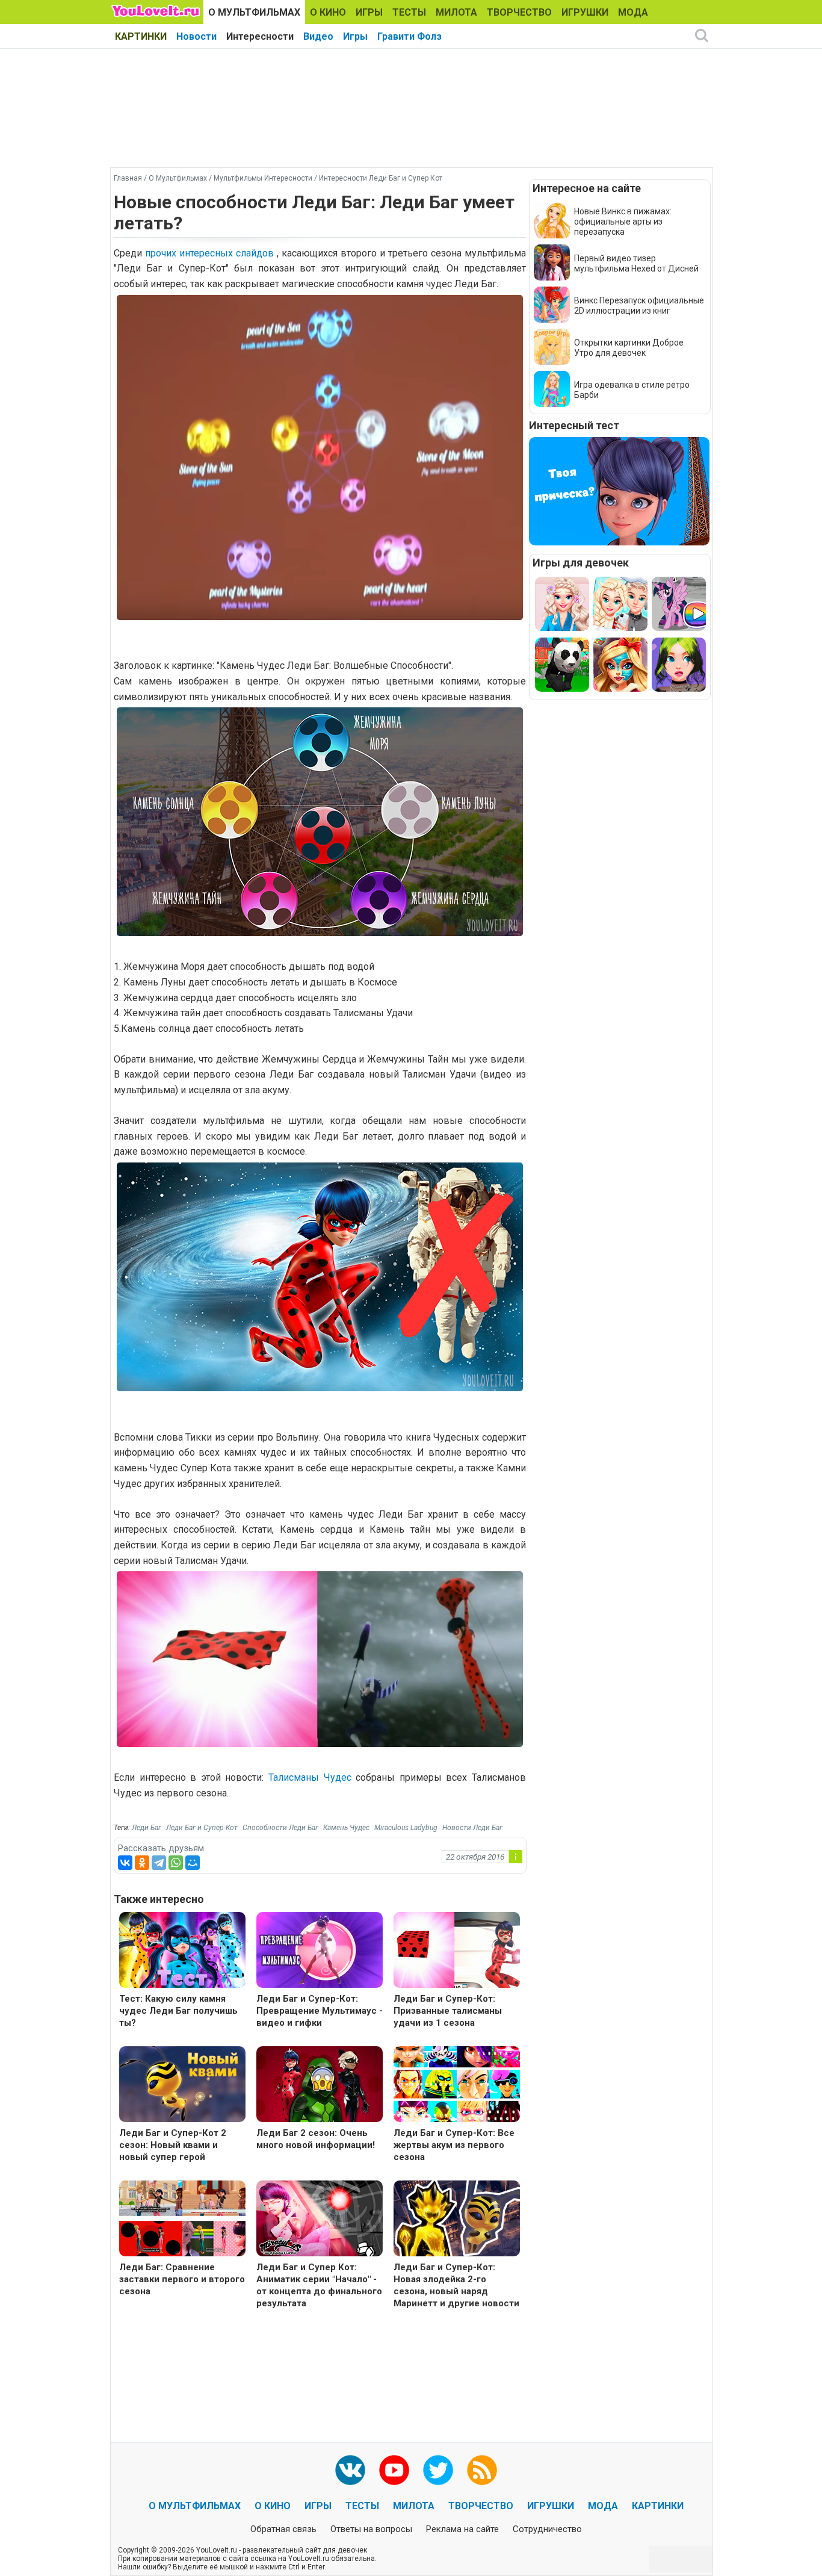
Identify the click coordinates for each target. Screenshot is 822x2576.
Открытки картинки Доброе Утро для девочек (629, 348)
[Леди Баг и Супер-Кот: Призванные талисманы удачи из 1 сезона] (457, 1951)
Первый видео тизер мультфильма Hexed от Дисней (636, 263)
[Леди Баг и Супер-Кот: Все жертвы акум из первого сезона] (457, 2086)
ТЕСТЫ (409, 12)
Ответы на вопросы (371, 2529)
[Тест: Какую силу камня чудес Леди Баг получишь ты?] (182, 1951)
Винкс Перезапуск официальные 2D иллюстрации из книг (639, 306)
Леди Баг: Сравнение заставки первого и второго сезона (182, 2279)
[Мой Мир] (193, 1863)
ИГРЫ (369, 12)
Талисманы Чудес (310, 1777)
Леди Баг (147, 1828)
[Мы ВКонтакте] (350, 2470)
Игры (355, 36)
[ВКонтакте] (125, 1863)
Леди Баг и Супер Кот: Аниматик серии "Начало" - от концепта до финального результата (319, 2285)
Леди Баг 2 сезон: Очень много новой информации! (316, 2139)
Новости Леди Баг (472, 1828)
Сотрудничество (547, 2529)
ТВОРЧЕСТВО (519, 12)
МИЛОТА (456, 12)
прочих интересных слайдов (211, 253)
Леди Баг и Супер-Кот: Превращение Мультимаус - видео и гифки (320, 2011)
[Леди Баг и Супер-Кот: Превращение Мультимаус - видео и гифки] (320, 1951)
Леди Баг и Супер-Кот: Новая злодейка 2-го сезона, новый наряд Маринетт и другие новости (456, 2285)
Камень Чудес (346, 1828)
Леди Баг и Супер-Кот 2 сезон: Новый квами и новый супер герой (173, 2145)
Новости (196, 36)
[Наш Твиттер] (438, 2470)
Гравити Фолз (409, 36)
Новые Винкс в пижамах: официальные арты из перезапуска (623, 222)
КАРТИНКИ (141, 36)
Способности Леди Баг (280, 1828)
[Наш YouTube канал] (394, 2470)
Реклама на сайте (462, 2529)
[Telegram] (159, 1863)
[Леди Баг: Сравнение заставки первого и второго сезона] (182, 2220)
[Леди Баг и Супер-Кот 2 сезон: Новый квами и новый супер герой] (182, 2086)
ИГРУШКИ (585, 12)
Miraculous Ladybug (406, 1828)
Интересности (260, 36)
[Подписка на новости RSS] (482, 2470)
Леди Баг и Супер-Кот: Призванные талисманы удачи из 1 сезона (448, 2011)
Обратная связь (283, 2529)
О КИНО (328, 12)
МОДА (633, 12)
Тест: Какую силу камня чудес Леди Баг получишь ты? (178, 2011)
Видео (318, 36)
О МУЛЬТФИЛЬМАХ (254, 12)
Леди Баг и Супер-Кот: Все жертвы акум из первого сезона (454, 2145)
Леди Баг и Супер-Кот (202, 1828)
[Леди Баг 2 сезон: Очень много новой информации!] (320, 2086)
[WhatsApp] (176, 1863)
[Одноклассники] (142, 1863)
